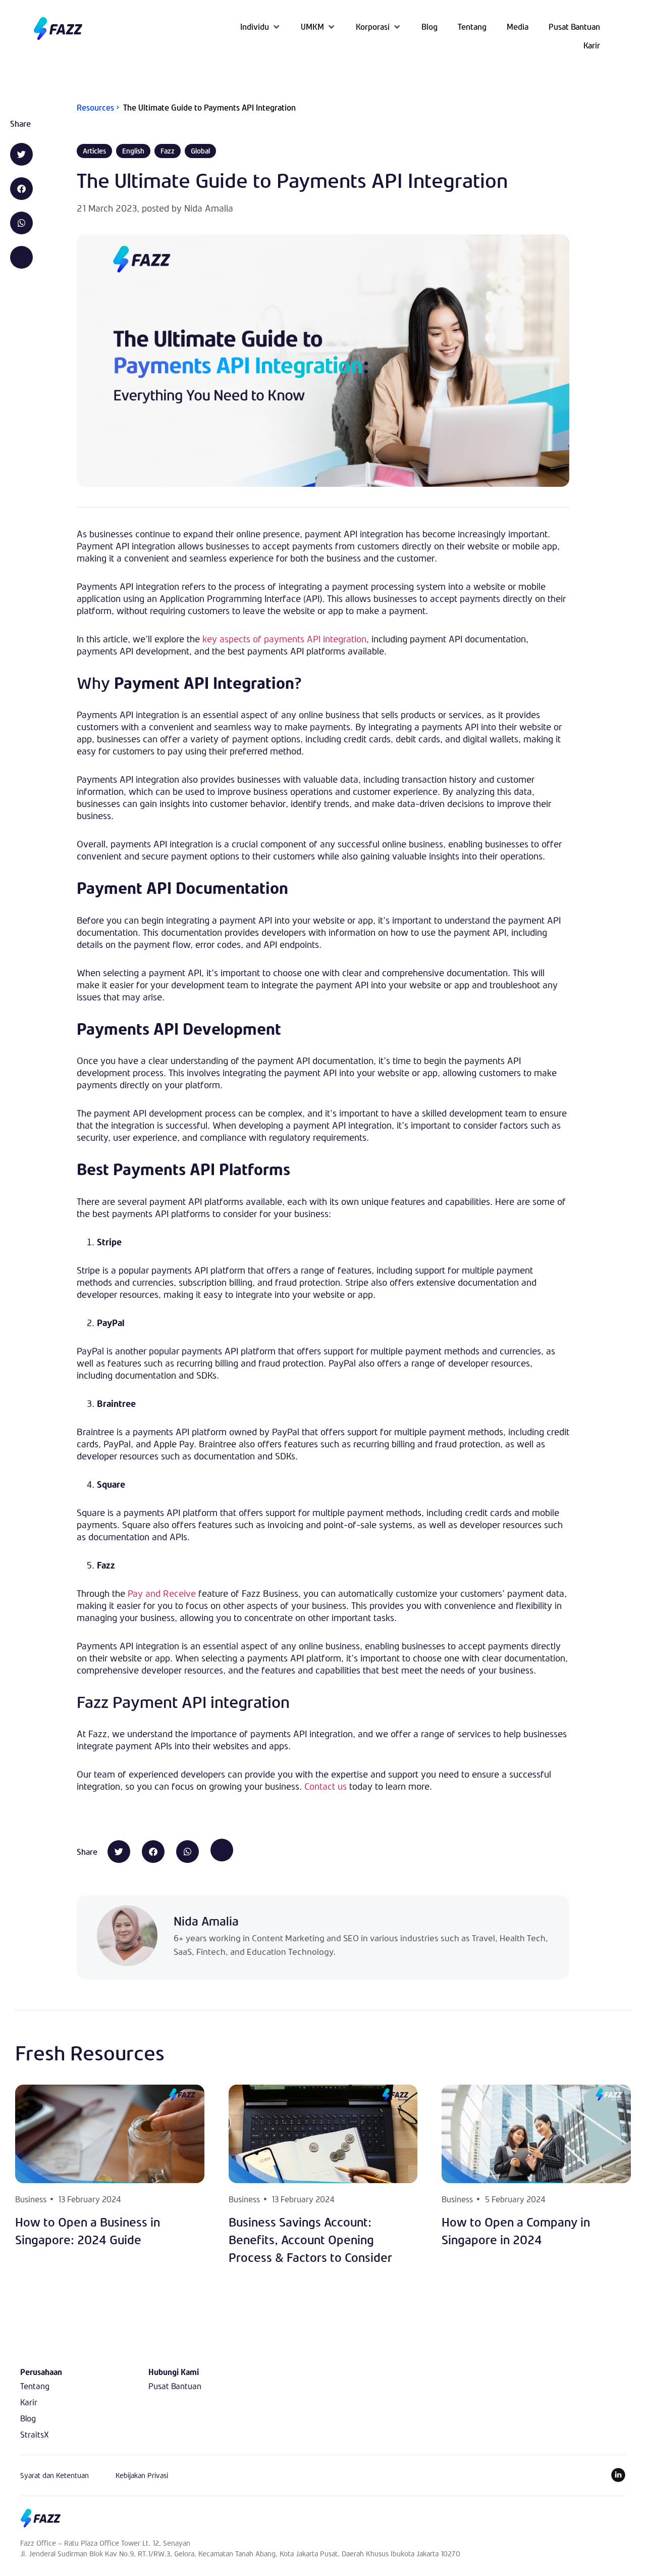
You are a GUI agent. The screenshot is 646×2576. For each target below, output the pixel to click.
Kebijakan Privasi (142, 2475)
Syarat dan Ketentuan (55, 2475)
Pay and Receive (162, 1593)
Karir (29, 2402)
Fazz (168, 151)
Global (200, 151)
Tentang (35, 2386)
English (133, 151)
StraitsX (35, 2434)
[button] (260, 27)
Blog (28, 2418)
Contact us (326, 1786)
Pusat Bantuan (175, 2386)
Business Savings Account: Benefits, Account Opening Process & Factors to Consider (310, 2240)
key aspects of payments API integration (284, 639)
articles (94, 151)
